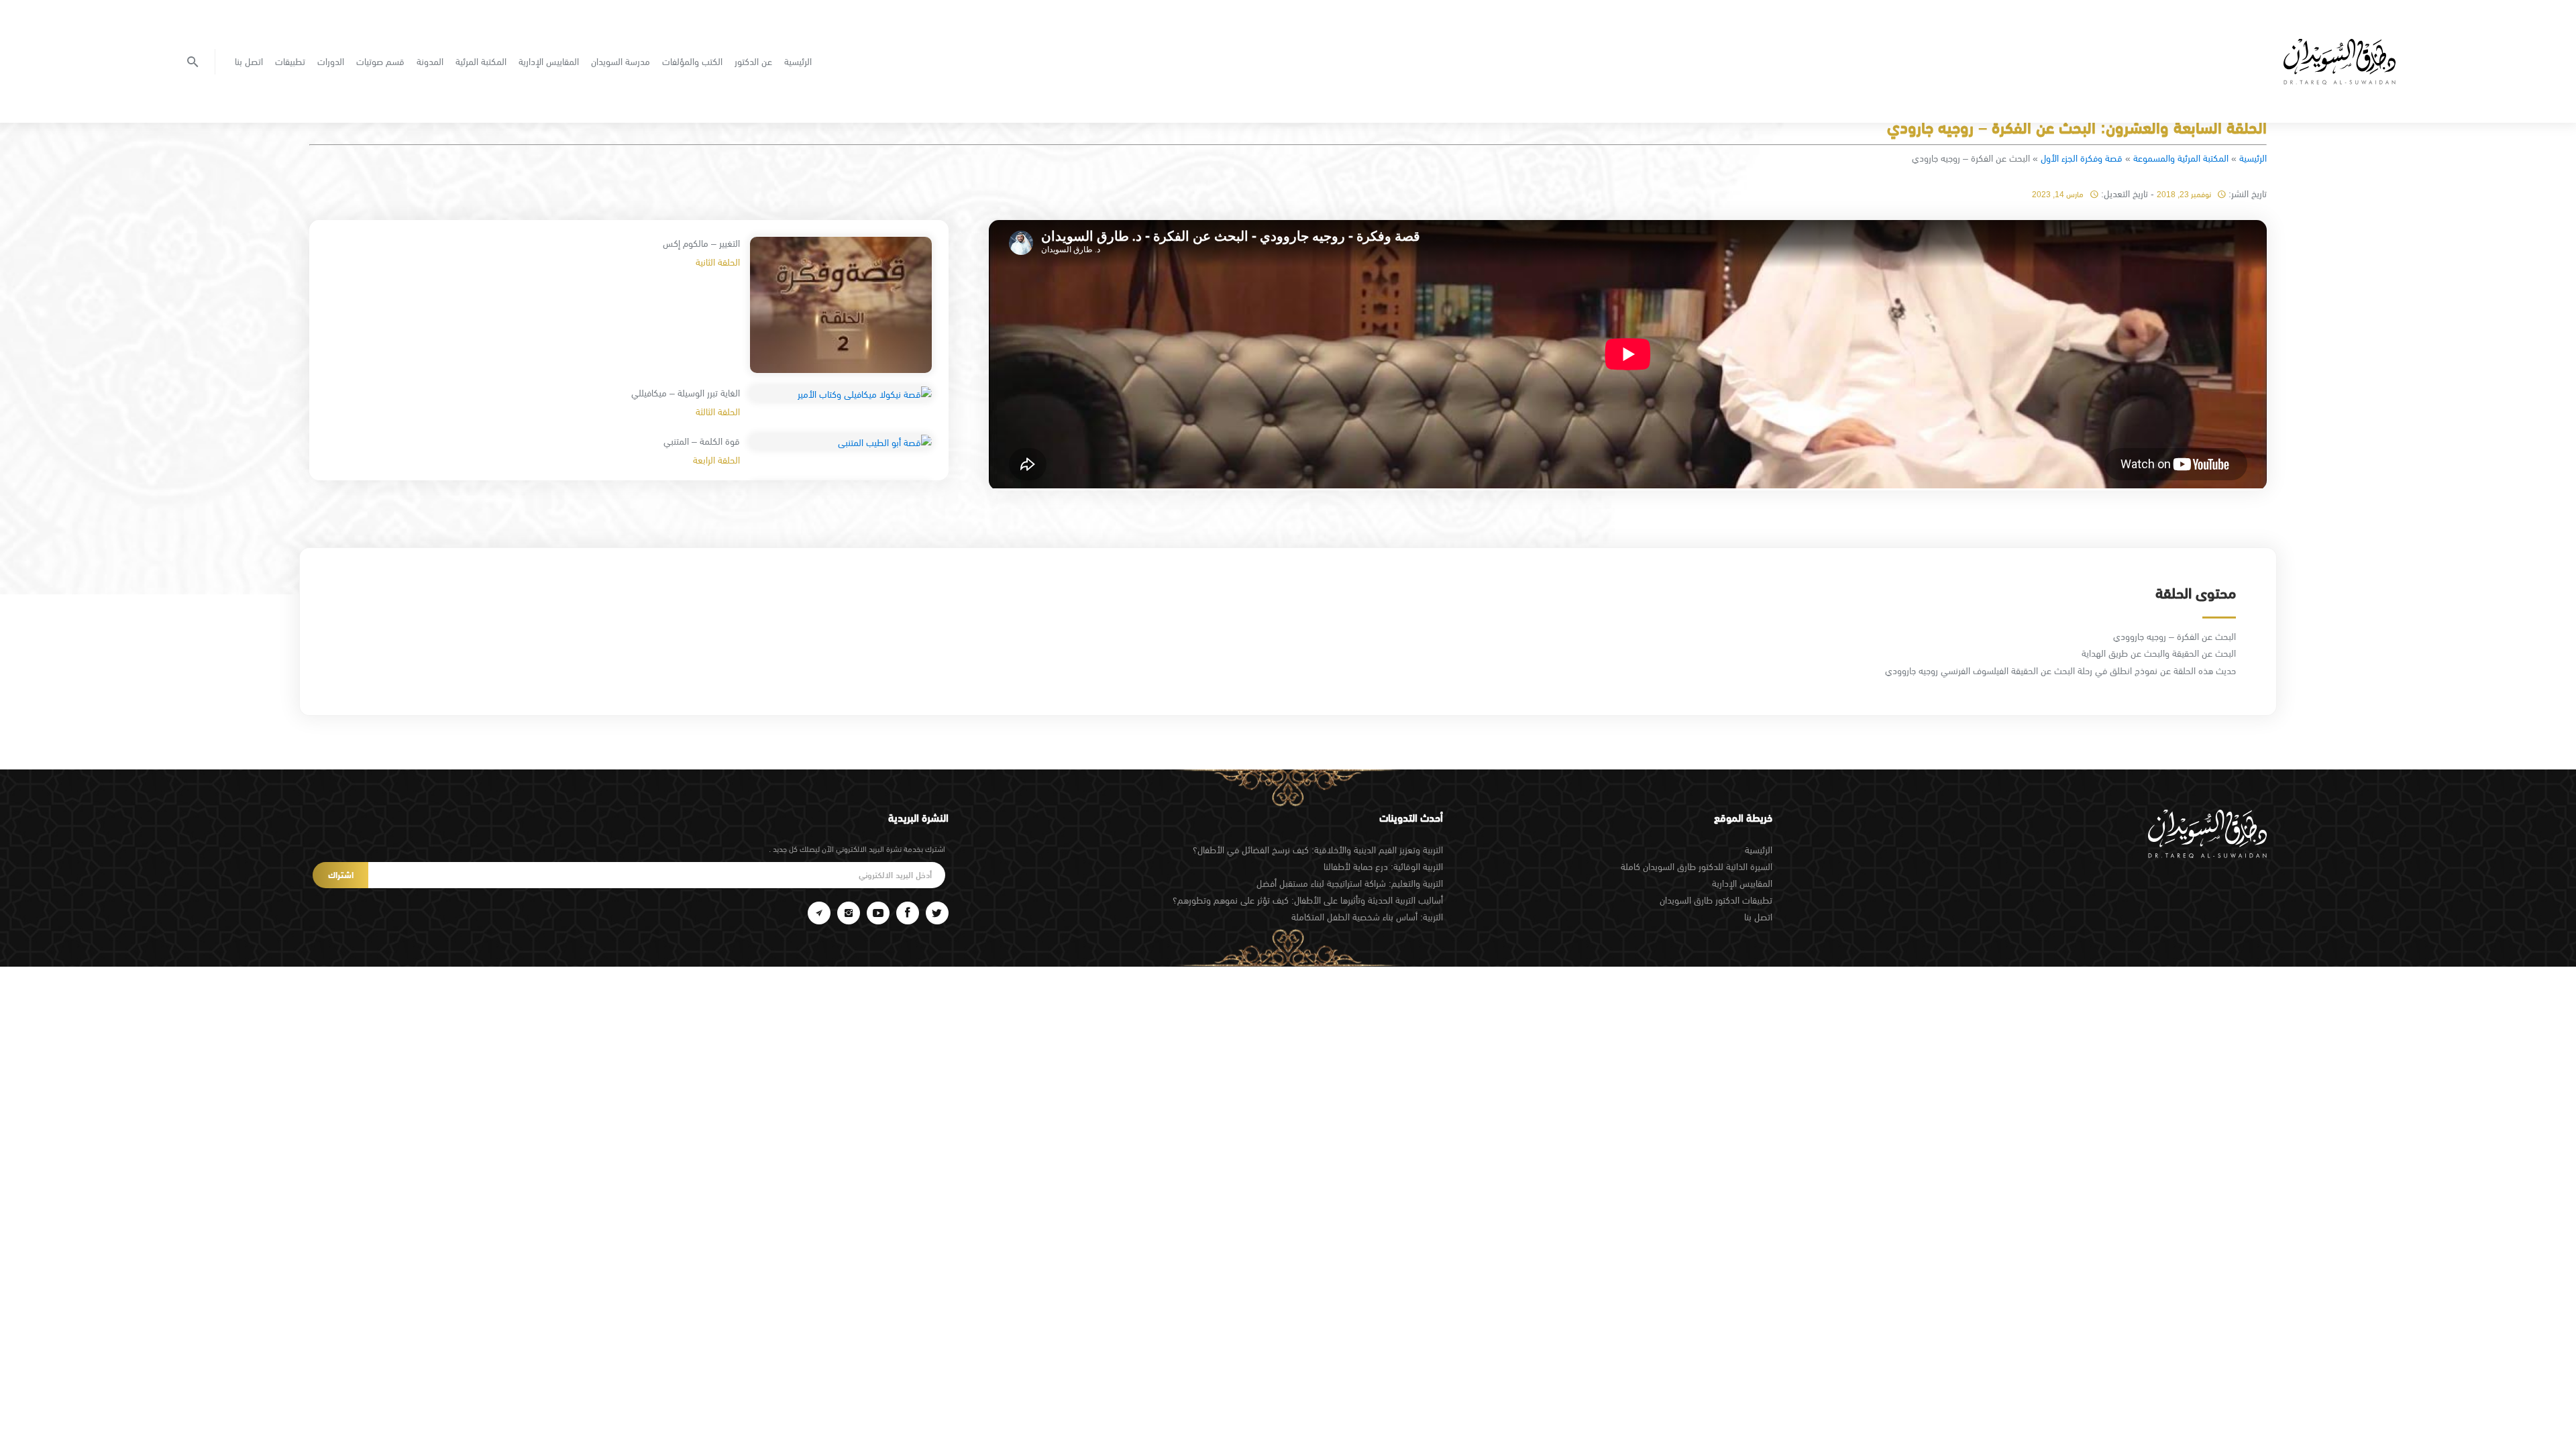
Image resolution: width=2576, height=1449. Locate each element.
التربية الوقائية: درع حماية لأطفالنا (1383, 867)
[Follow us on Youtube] (878, 913)
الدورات (331, 62)
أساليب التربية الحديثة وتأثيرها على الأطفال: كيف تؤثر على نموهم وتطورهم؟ (1308, 900)
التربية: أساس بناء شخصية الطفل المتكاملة (1367, 917)
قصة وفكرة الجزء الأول (2082, 158)
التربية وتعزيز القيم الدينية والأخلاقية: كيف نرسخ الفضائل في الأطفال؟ (1318, 850)
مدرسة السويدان (621, 62)
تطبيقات (290, 62)
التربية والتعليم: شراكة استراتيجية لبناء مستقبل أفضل (1350, 883)
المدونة (430, 62)
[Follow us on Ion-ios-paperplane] (819, 913)
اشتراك (341, 875)
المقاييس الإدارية (549, 62)
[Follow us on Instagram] (849, 913)
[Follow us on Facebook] (908, 913)
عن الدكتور (753, 62)
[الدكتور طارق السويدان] (2340, 62)
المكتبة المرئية (481, 62)
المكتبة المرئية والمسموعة (2181, 158)
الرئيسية (798, 62)
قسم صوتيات (380, 62)
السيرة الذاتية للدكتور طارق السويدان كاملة (1697, 867)
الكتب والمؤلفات (692, 62)
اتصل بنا (249, 62)
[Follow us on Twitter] (937, 913)
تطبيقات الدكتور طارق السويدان (1716, 900)
